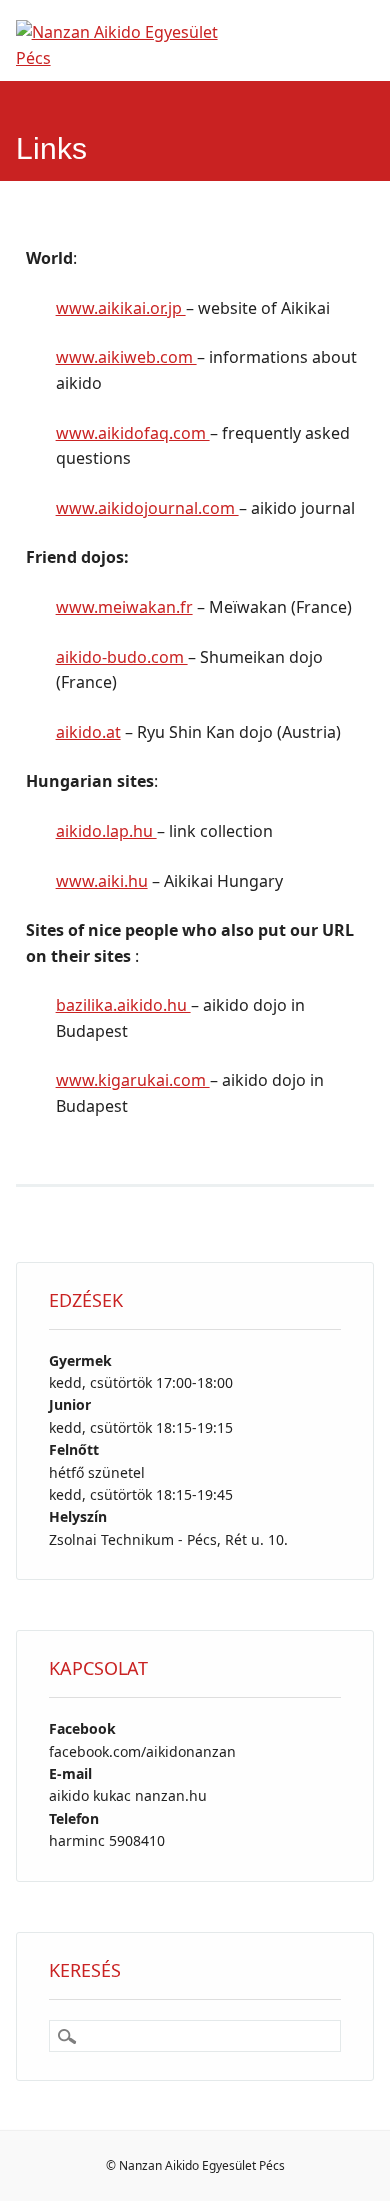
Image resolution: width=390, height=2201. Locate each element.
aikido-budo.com (122, 657)
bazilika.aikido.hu (123, 1005)
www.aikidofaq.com (133, 433)
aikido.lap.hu (106, 831)
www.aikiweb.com (126, 357)
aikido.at (88, 732)
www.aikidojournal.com (147, 508)
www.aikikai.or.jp (121, 308)
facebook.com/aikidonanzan (142, 1751)
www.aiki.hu (102, 881)
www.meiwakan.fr (124, 607)
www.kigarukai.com (133, 1080)
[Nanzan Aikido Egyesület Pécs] (131, 58)
